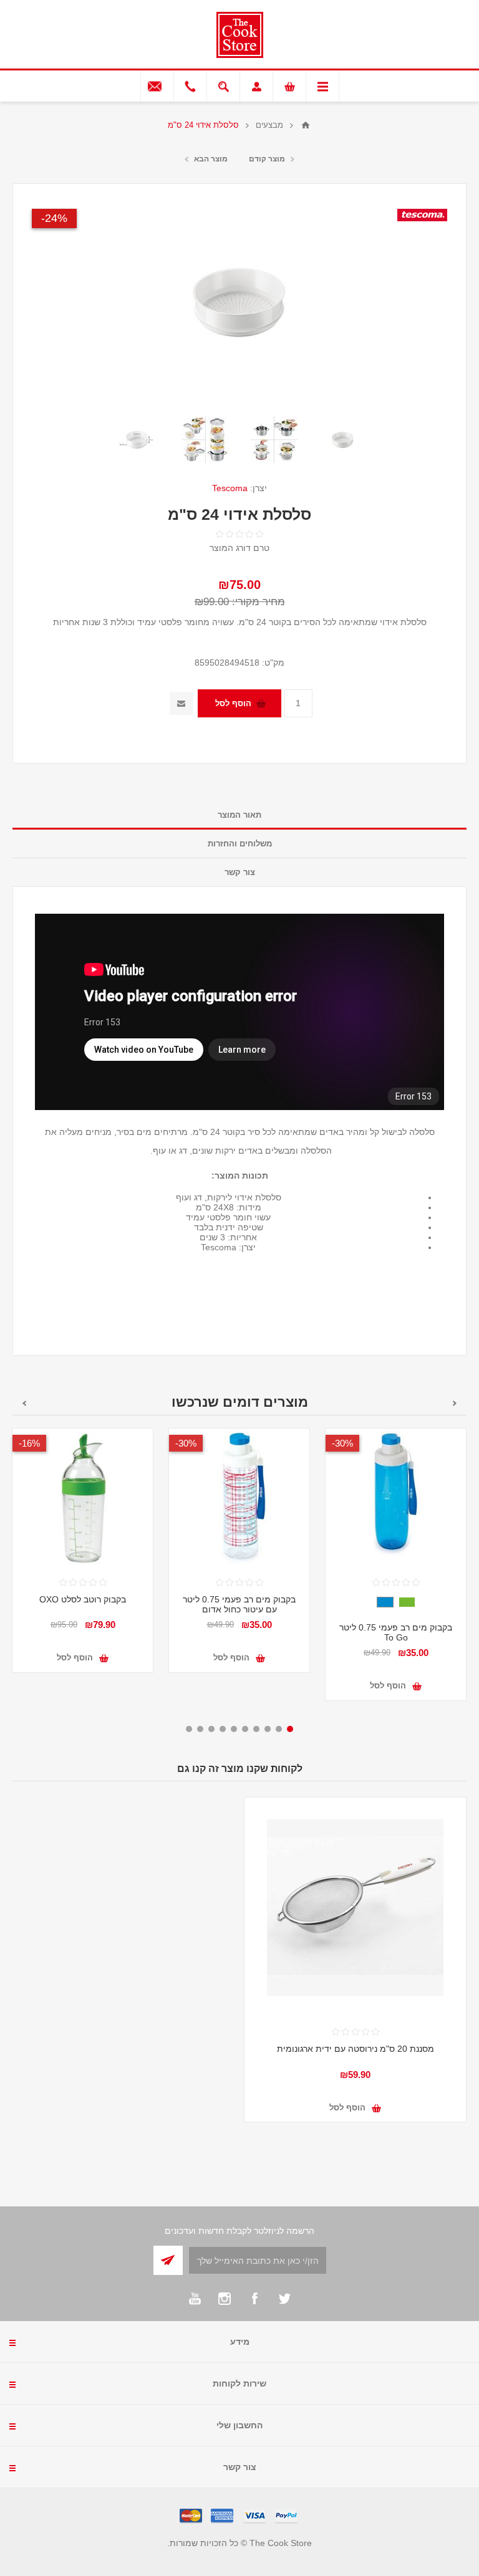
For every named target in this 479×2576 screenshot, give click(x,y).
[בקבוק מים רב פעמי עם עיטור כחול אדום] (239, 1499)
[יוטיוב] (195, 2299)
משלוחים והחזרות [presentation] (240, 844)
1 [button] (290, 1729)
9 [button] (200, 1729)
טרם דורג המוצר (239, 548)
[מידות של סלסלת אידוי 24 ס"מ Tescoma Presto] (137, 439)
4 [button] (256, 1729)
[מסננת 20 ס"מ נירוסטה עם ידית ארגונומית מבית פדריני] (355, 1908)
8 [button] (211, 1729)
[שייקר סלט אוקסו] (83, 1499)
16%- (29, 1443)
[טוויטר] (284, 2299)
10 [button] (189, 1729)
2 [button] (279, 1729)
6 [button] (234, 1729)
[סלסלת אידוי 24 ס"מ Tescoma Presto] (342, 439)
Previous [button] (455, 1403)
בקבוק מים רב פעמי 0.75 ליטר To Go (396, 1632)
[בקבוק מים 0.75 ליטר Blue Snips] (396, 1499)
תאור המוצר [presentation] (239, 815)
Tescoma (230, 488)
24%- (54, 218)
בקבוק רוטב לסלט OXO (83, 1599)
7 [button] (223, 1729)
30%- (342, 1443)
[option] (342, 439)
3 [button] (268, 1729)
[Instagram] (225, 2299)
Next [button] (24, 1403)
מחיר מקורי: (259, 602)
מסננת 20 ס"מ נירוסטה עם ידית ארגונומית (356, 2049)
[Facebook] (254, 2299)
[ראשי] (306, 125)
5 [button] (245, 1729)
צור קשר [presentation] (240, 872)
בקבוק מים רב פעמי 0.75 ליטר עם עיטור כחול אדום (239, 1604)
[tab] (239, 815)
